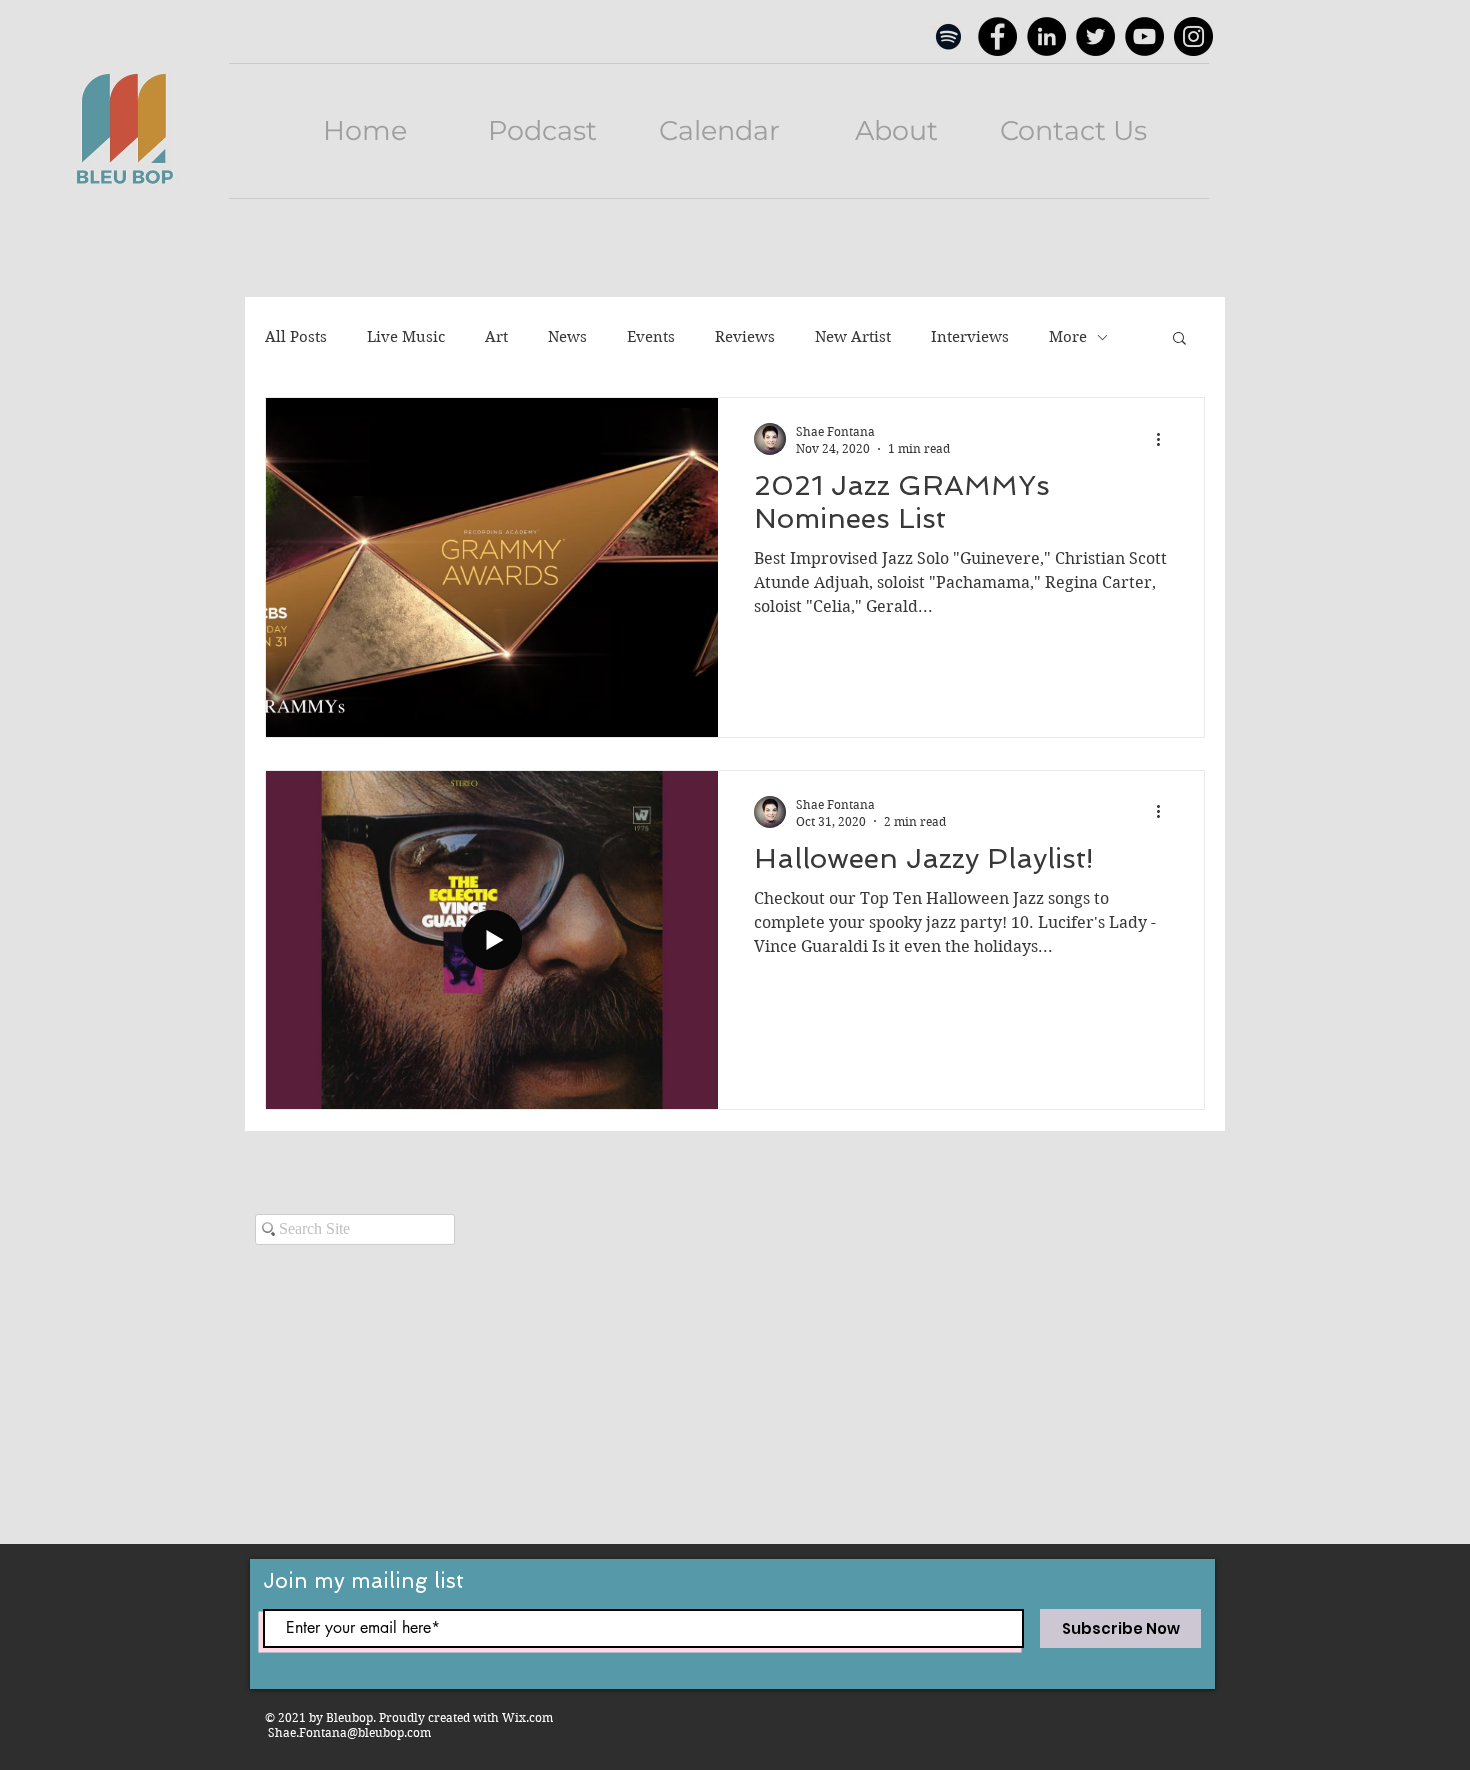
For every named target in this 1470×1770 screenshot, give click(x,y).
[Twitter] (1095, 36)
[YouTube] (1144, 36)
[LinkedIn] (1046, 36)
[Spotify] (948, 36)
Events (651, 337)
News (567, 337)
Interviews (970, 337)
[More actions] (1165, 439)
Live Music (406, 337)
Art (496, 337)
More (1068, 337)
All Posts (296, 337)
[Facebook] (997, 36)
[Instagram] (1193, 36)
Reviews (745, 337)
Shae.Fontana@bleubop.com (349, 1732)
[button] (1179, 339)
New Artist (853, 337)
